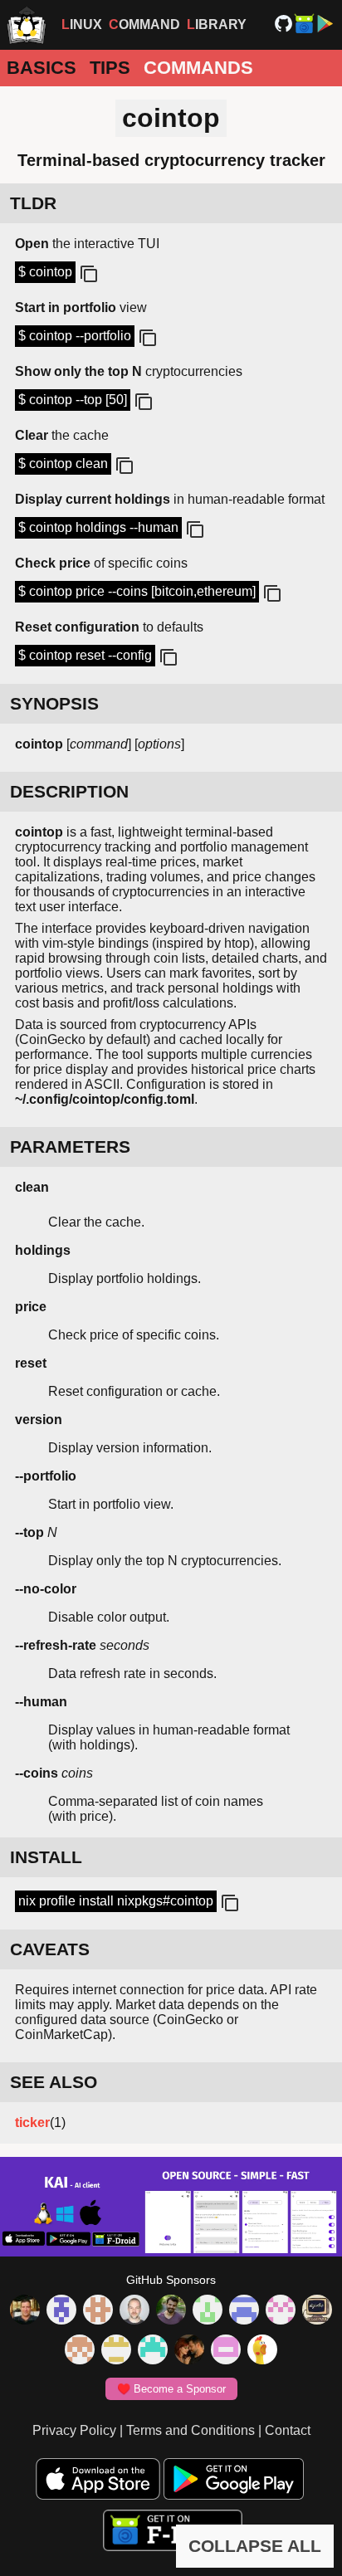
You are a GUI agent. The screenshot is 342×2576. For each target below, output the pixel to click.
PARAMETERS (70, 1147)
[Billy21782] (226, 2351)
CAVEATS (50, 1949)
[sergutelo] (262, 2351)
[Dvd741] (208, 2311)
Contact (288, 2430)
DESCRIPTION (69, 791)
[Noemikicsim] (189, 2351)
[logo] (27, 25)
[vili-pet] (317, 2311)
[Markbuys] (153, 2351)
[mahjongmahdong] (281, 2311)
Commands (198, 68)
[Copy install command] (228, 1904)
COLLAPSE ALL (255, 2546)
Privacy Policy (74, 2430)
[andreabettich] (171, 2311)
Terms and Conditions (191, 2430)
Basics (42, 68)
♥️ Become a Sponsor (171, 2389)
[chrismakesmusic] (80, 2351)
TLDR (33, 203)
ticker (32, 2122)
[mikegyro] (25, 2311)
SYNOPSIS (54, 703)
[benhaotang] (244, 2311)
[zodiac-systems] (61, 2311)
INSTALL (46, 1857)
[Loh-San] (116, 2351)
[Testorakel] (134, 2311)
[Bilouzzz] (98, 2311)
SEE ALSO (54, 2082)
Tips (110, 68)
